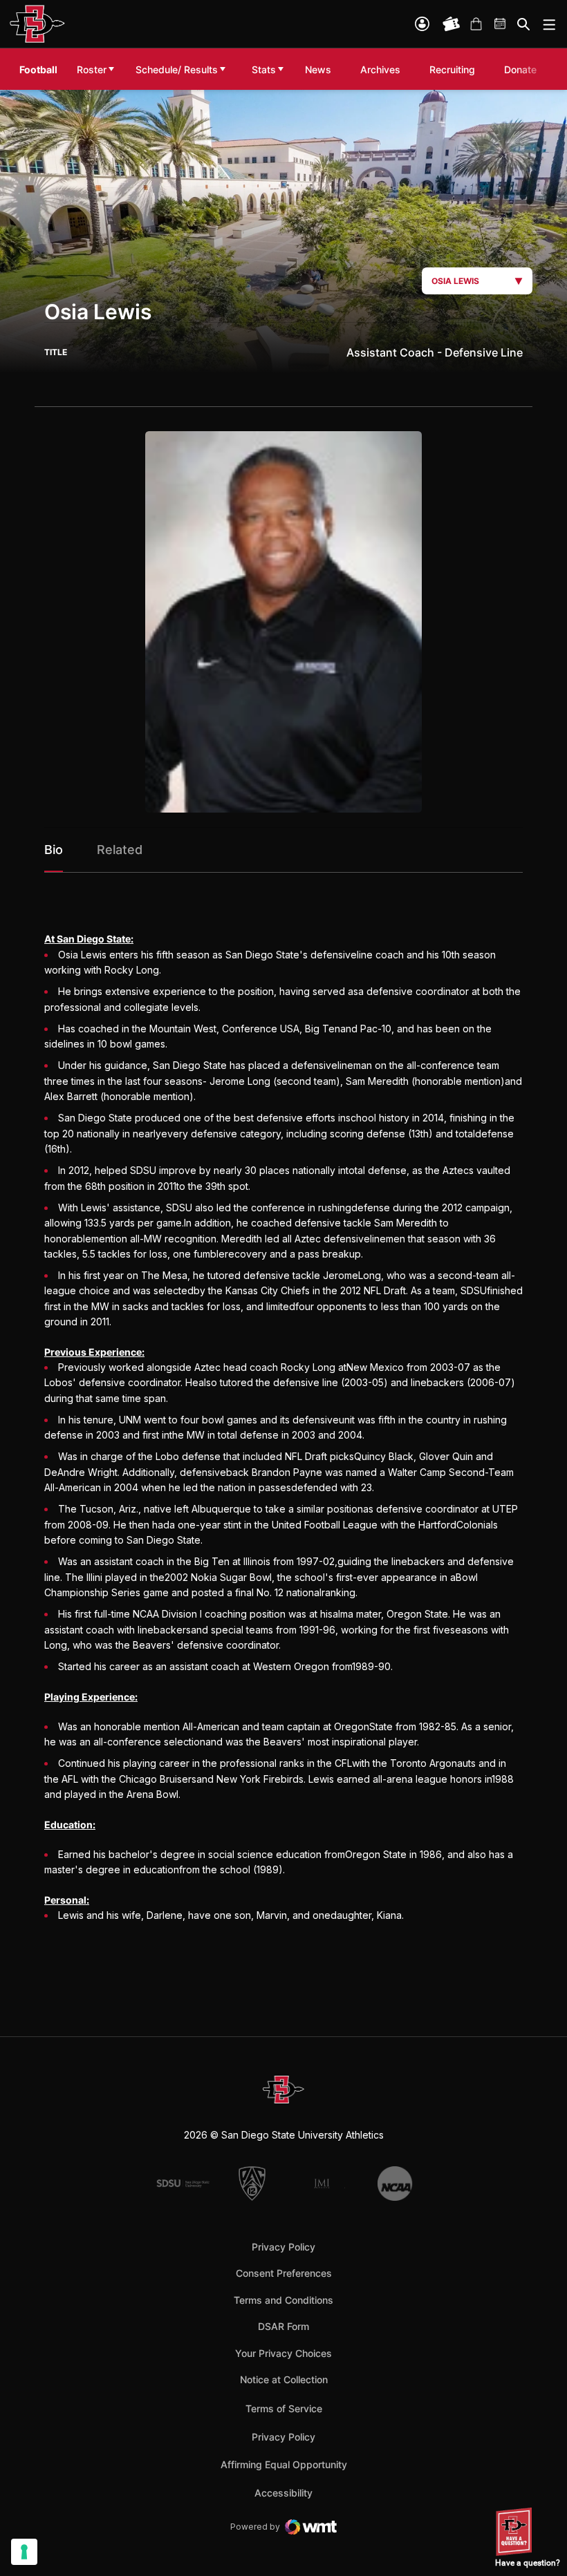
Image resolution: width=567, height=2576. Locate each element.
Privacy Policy (283, 2247)
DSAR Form (283, 2326)
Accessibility (283, 2492)
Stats (264, 69)
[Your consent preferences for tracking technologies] (24, 2552)
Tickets (452, 24)
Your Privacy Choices (283, 2353)
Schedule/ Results (177, 69)
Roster (92, 69)
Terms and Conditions (283, 2300)
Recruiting (456, 69)
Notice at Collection (284, 2379)
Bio (54, 850)
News (318, 69)
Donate (524, 69)
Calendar (501, 24)
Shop (476, 24)
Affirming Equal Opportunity (284, 2464)
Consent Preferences (284, 2273)
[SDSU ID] (422, 24)
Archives (380, 69)
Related (120, 850)
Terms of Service (284, 2408)
